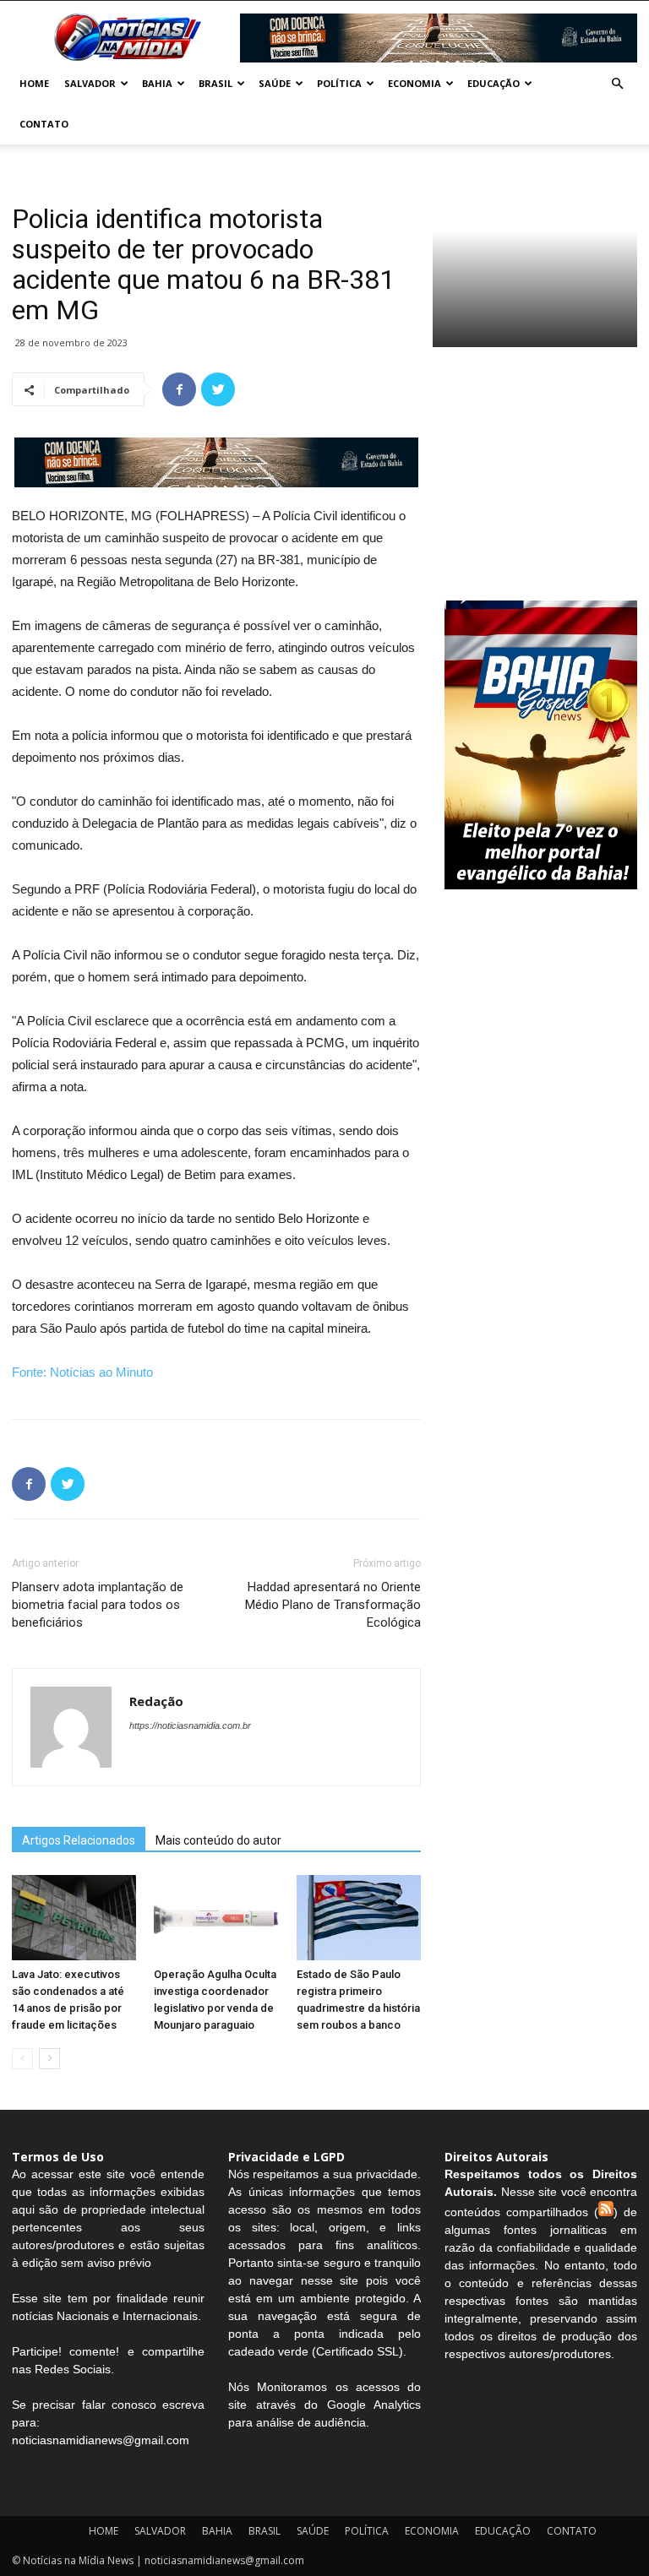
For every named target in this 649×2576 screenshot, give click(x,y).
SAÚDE (275, 83)
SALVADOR (90, 83)
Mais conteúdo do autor (218, 1840)
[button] (617, 84)
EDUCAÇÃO (494, 83)
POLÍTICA (339, 83)
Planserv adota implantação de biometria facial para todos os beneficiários (98, 1605)
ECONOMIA (414, 83)
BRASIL (215, 83)
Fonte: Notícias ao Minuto (82, 1372)
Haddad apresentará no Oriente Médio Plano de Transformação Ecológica (333, 1605)
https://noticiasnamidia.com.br (190, 1725)
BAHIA (157, 83)
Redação (156, 1701)
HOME (34, 83)
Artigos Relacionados (79, 1840)
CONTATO (44, 124)
